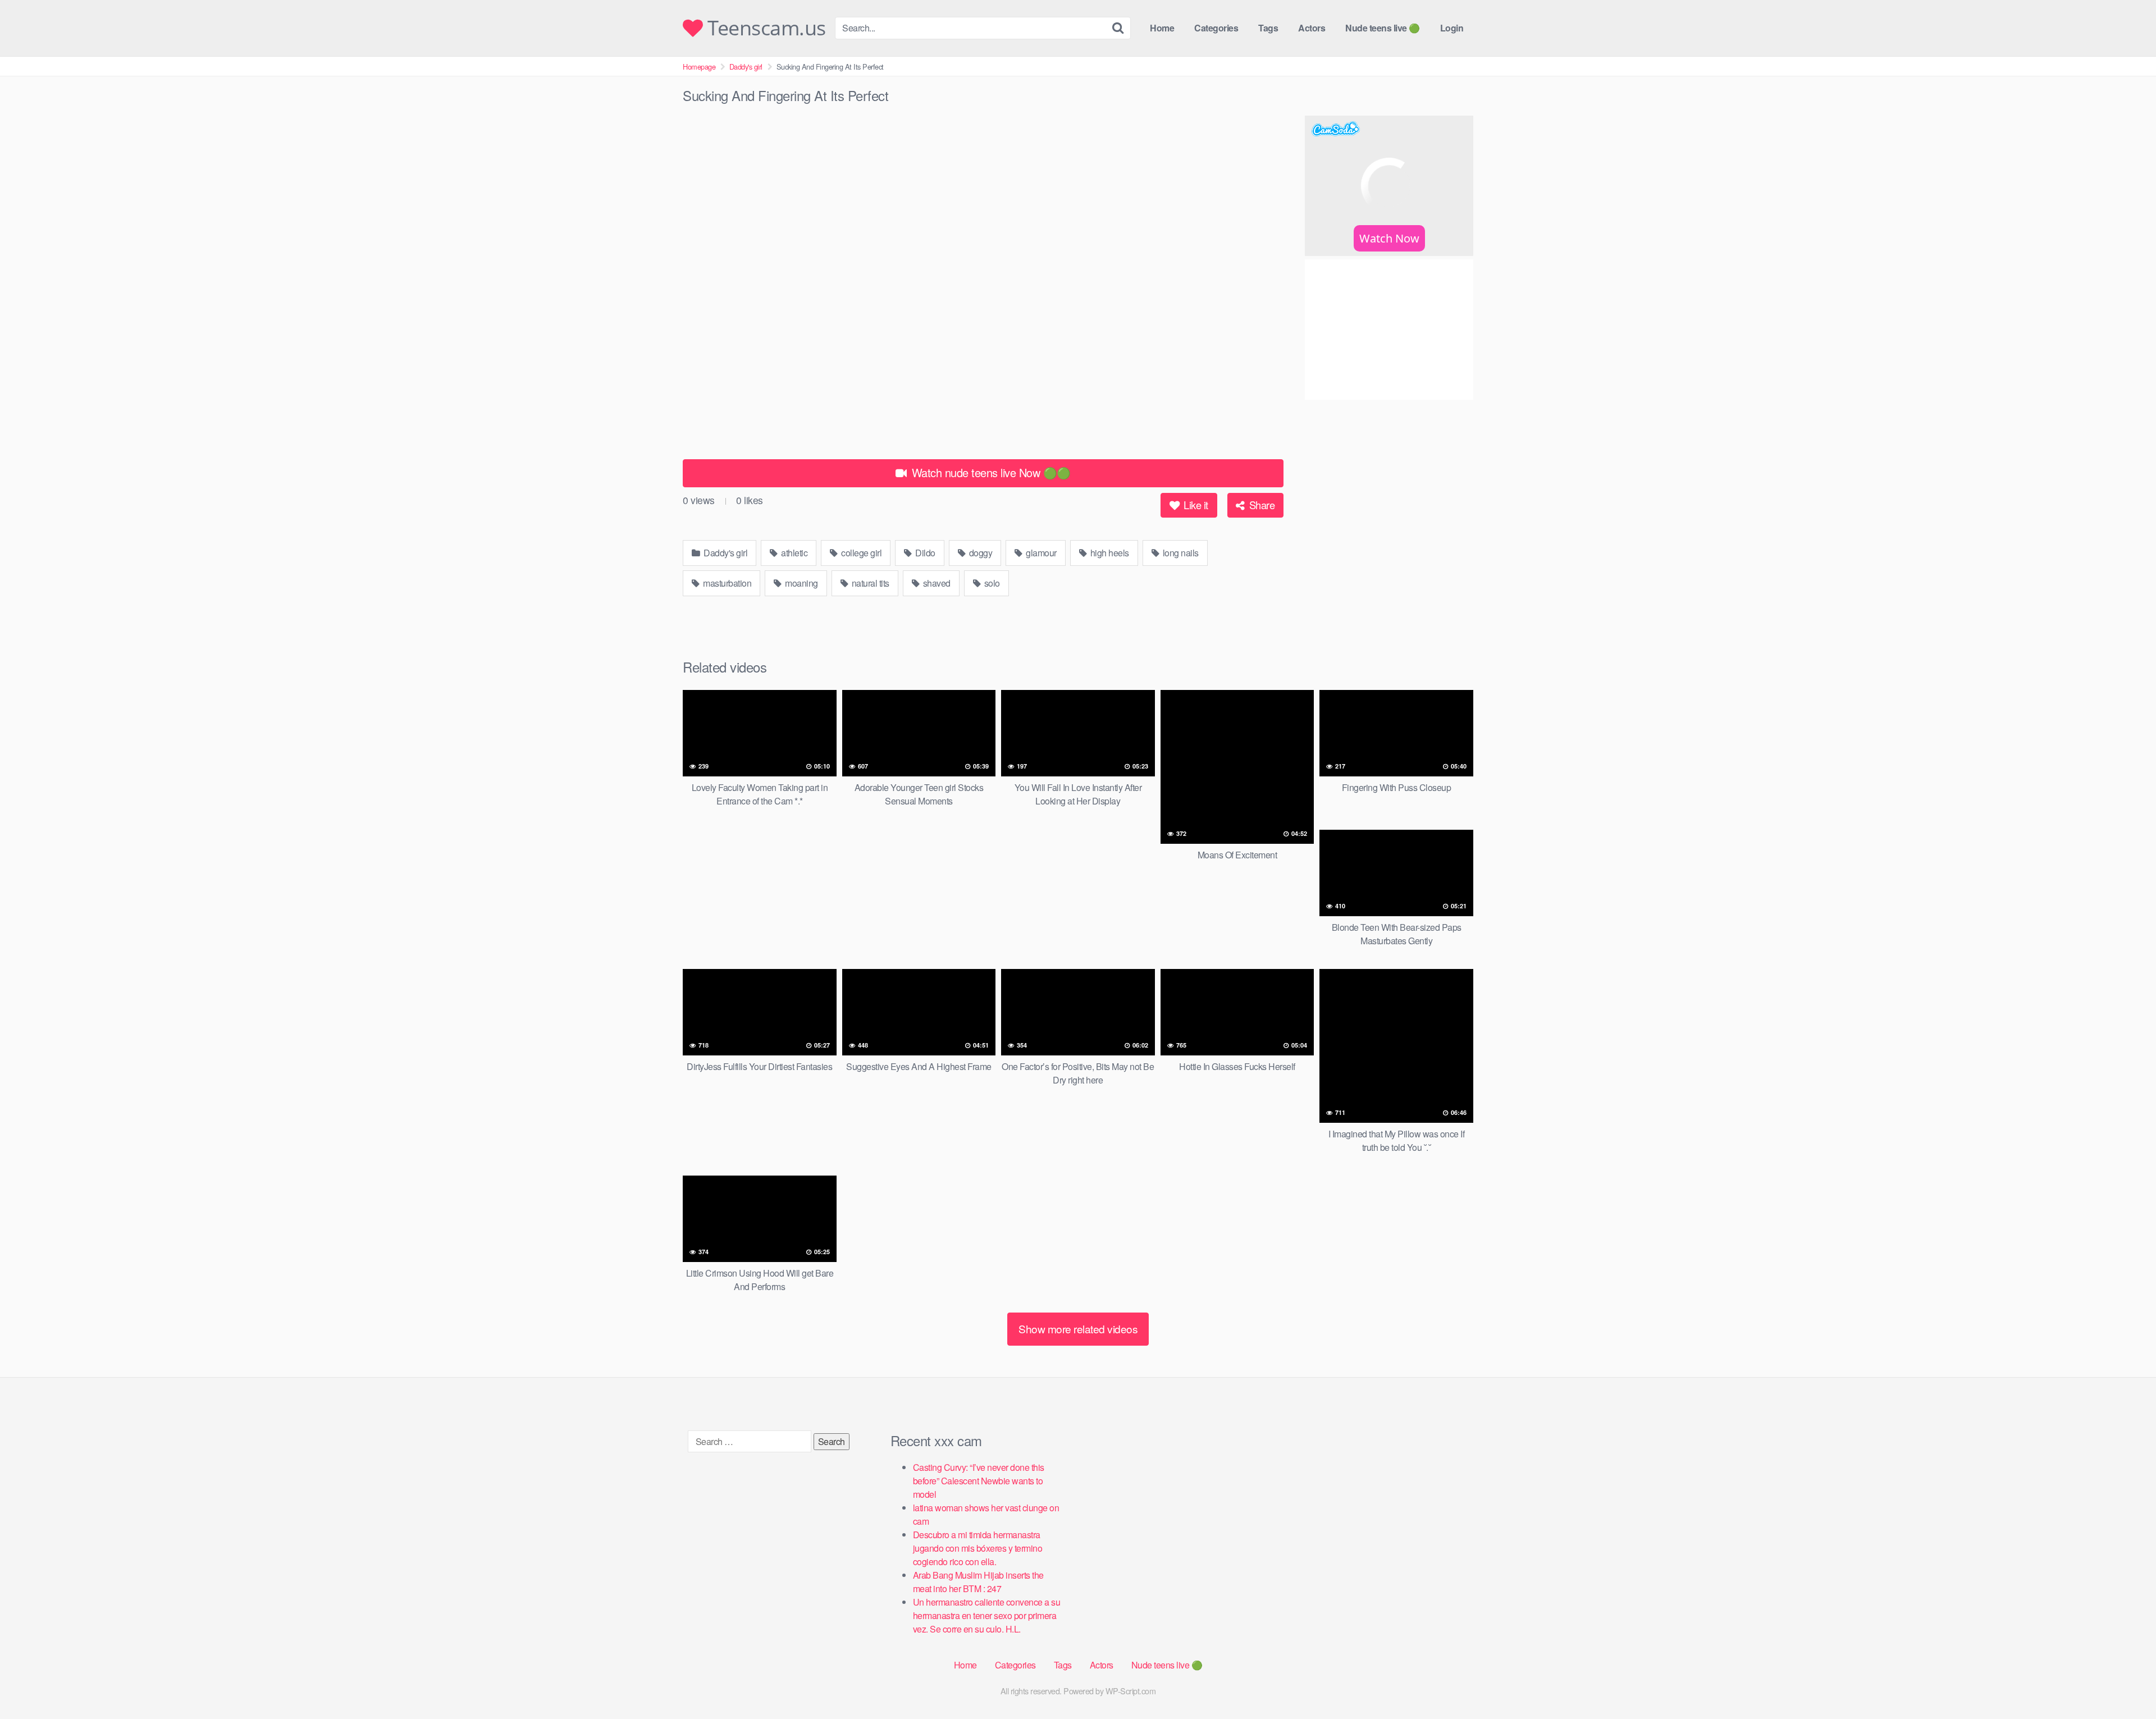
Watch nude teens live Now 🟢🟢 (990, 472)
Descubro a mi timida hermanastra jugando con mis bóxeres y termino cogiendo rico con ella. (978, 1548)
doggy (979, 553)
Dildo (924, 553)
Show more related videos (1078, 1329)
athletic (794, 553)
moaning (801, 583)
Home (1162, 28)
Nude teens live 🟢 (1383, 28)
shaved (936, 583)
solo (991, 583)
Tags (1268, 28)
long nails (1180, 553)
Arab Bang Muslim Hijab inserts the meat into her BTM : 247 (978, 1582)
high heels (1109, 553)
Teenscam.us (764, 28)
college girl (861, 553)
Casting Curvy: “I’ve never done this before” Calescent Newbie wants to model (979, 1481)
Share (1260, 505)
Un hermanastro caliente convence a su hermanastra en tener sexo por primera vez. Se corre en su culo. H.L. (987, 1615)
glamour (1040, 553)
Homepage (699, 67)
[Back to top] (2125, 1683)
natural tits (869, 583)
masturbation (727, 583)
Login (1452, 28)
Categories (1216, 28)
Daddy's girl (746, 67)
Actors (1312, 28)
